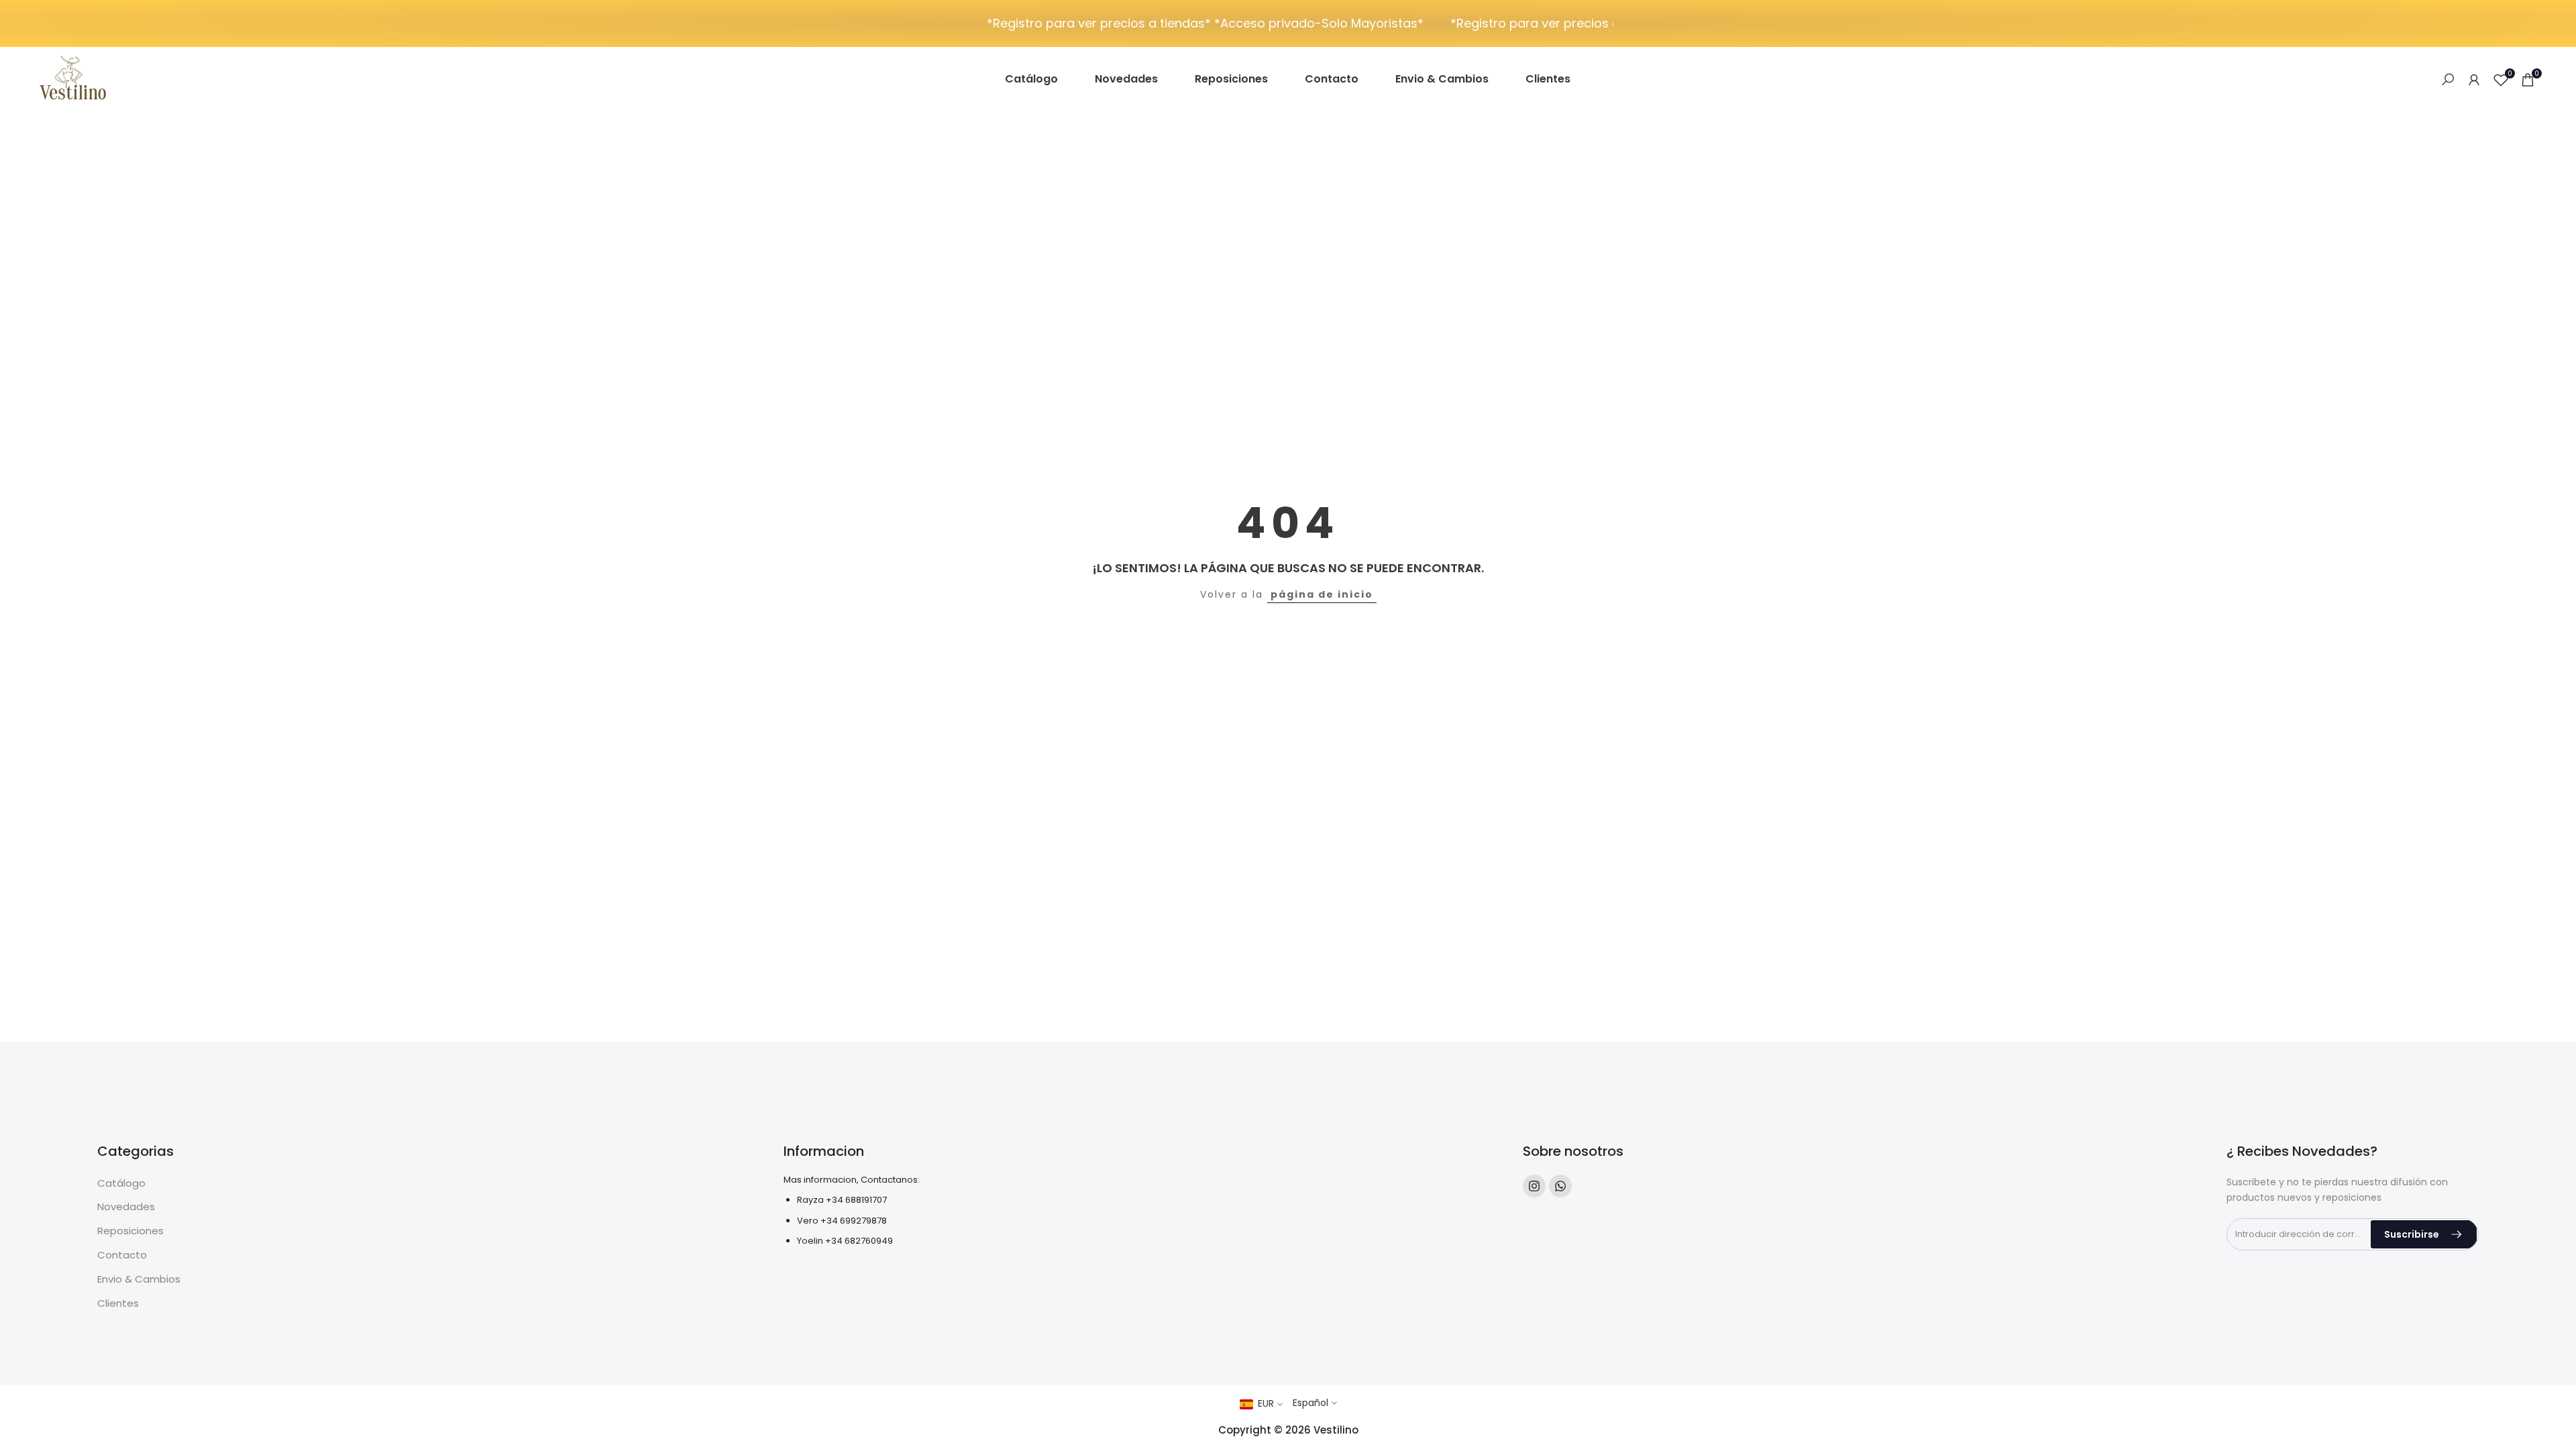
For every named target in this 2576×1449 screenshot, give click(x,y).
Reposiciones (130, 1231)
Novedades (126, 1206)
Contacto (122, 1255)
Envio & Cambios (139, 1279)
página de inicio (1322, 594)
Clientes (118, 1303)
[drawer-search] (2448, 79)
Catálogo (121, 1183)
